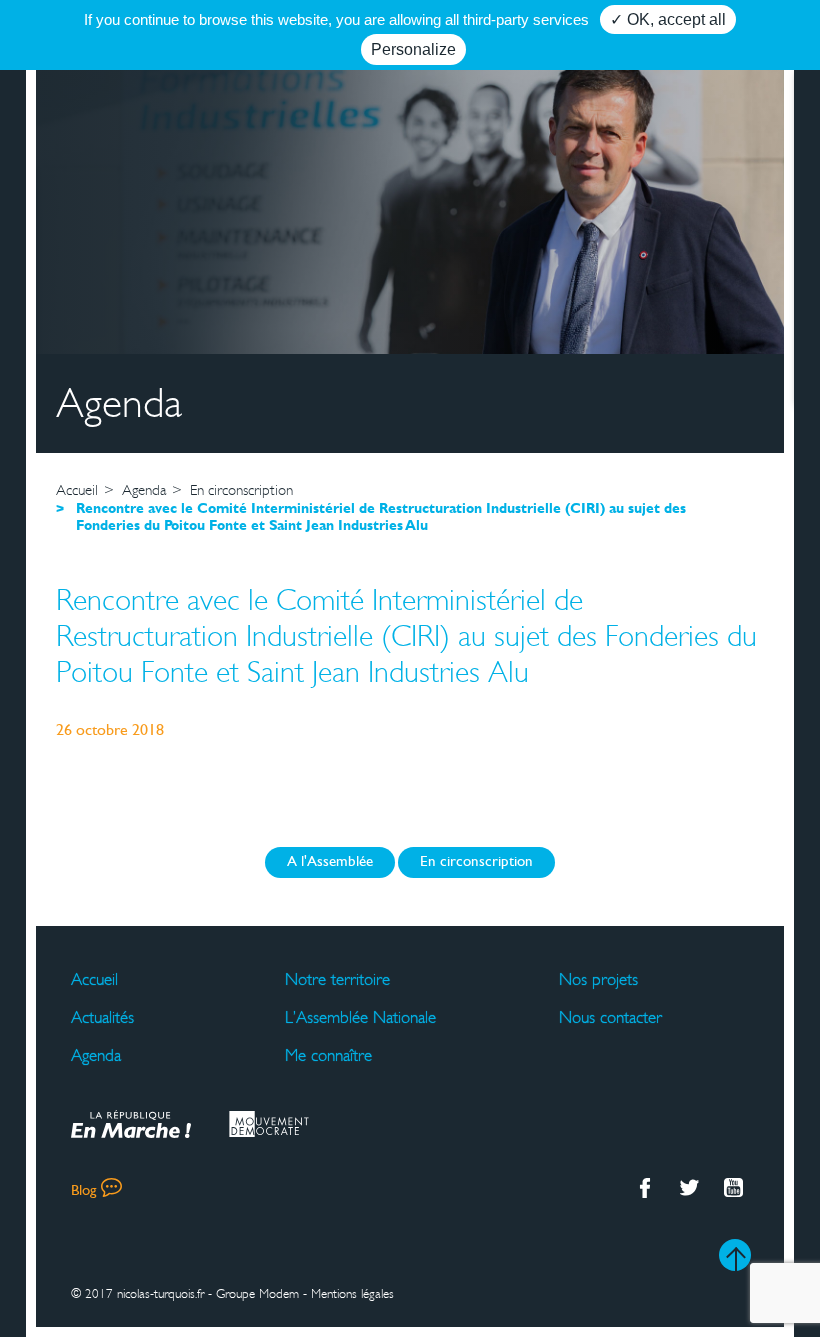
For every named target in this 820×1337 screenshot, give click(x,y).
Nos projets (598, 980)
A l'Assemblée (330, 862)
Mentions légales (352, 1294)
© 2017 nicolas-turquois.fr (137, 1294)
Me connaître (328, 1056)
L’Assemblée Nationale (360, 1018)
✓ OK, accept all (668, 19)
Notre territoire (337, 980)
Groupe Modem (257, 1294)
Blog (83, 1191)
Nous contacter (610, 1018)
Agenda (96, 1056)
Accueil (94, 980)
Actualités (102, 1018)
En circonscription (476, 862)
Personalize (413, 49)
